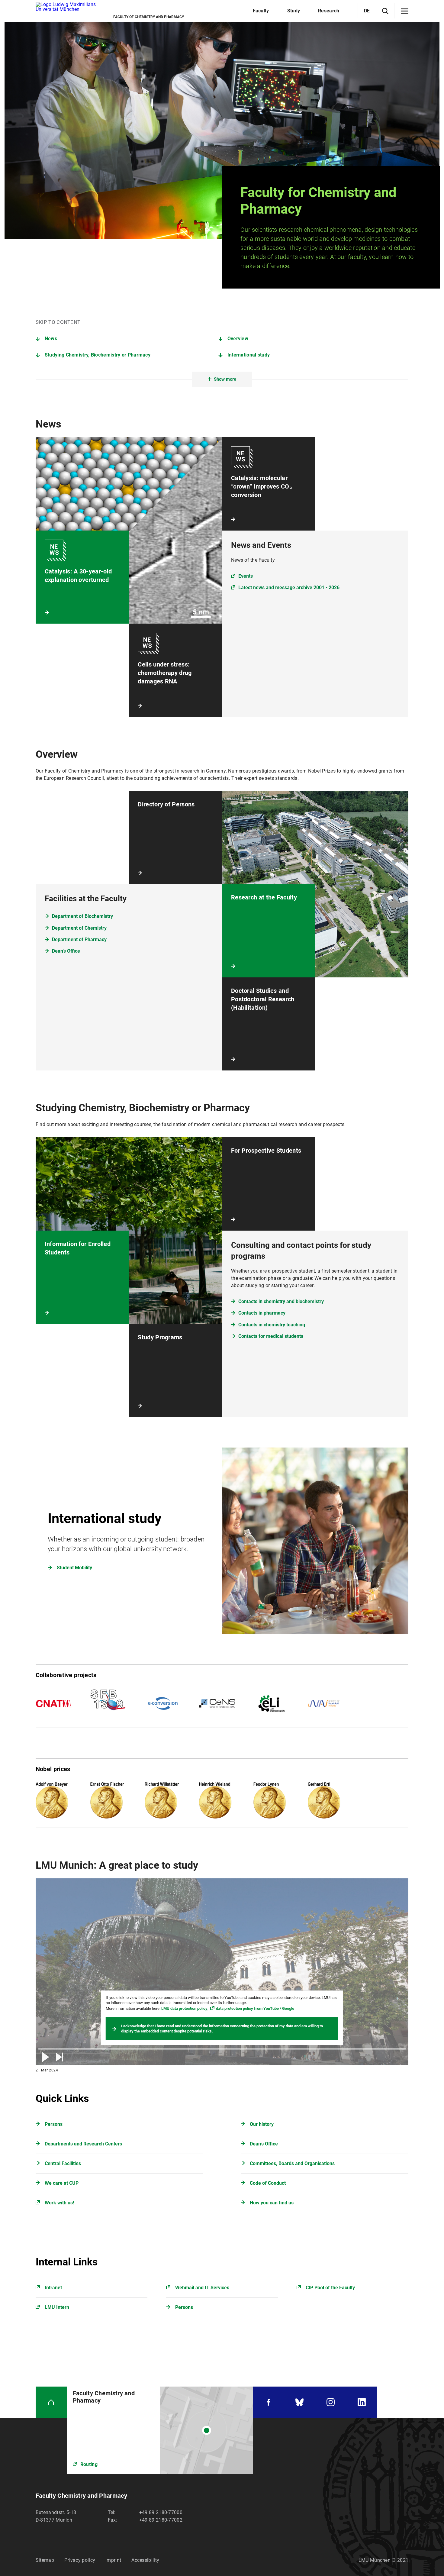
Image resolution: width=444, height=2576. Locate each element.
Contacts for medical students (271, 1336)
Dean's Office (66, 951)
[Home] (51, 2402)
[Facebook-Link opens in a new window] (269, 2402)
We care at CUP (62, 2183)
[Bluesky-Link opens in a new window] (300, 2402)
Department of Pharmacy (79, 939)
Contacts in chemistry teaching (272, 1325)
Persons (54, 2124)
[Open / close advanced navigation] (405, 11)
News (51, 339)
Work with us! (59, 2203)
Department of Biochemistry (82, 916)
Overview (238, 339)
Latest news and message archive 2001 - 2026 (289, 588)
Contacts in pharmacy (262, 1313)
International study (249, 355)
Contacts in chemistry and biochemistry (281, 1301)
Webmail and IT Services (202, 2288)
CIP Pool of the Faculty (330, 2288)
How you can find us (272, 2203)
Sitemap (45, 2560)
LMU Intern (57, 2307)
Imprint (113, 2560)
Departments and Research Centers (83, 2144)
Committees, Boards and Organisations (292, 2163)
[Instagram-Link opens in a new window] (331, 2402)
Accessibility (145, 2560)
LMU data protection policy (184, 2008)
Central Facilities (63, 2163)
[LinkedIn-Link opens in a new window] (362, 2402)
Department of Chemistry (79, 928)
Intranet (53, 2288)
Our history (262, 2124)
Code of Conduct (268, 2183)
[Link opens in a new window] (160, 2430)
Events (246, 576)
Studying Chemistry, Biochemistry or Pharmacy (98, 355)
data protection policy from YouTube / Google (255, 2008)
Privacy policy (80, 2560)
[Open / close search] (385, 11)
